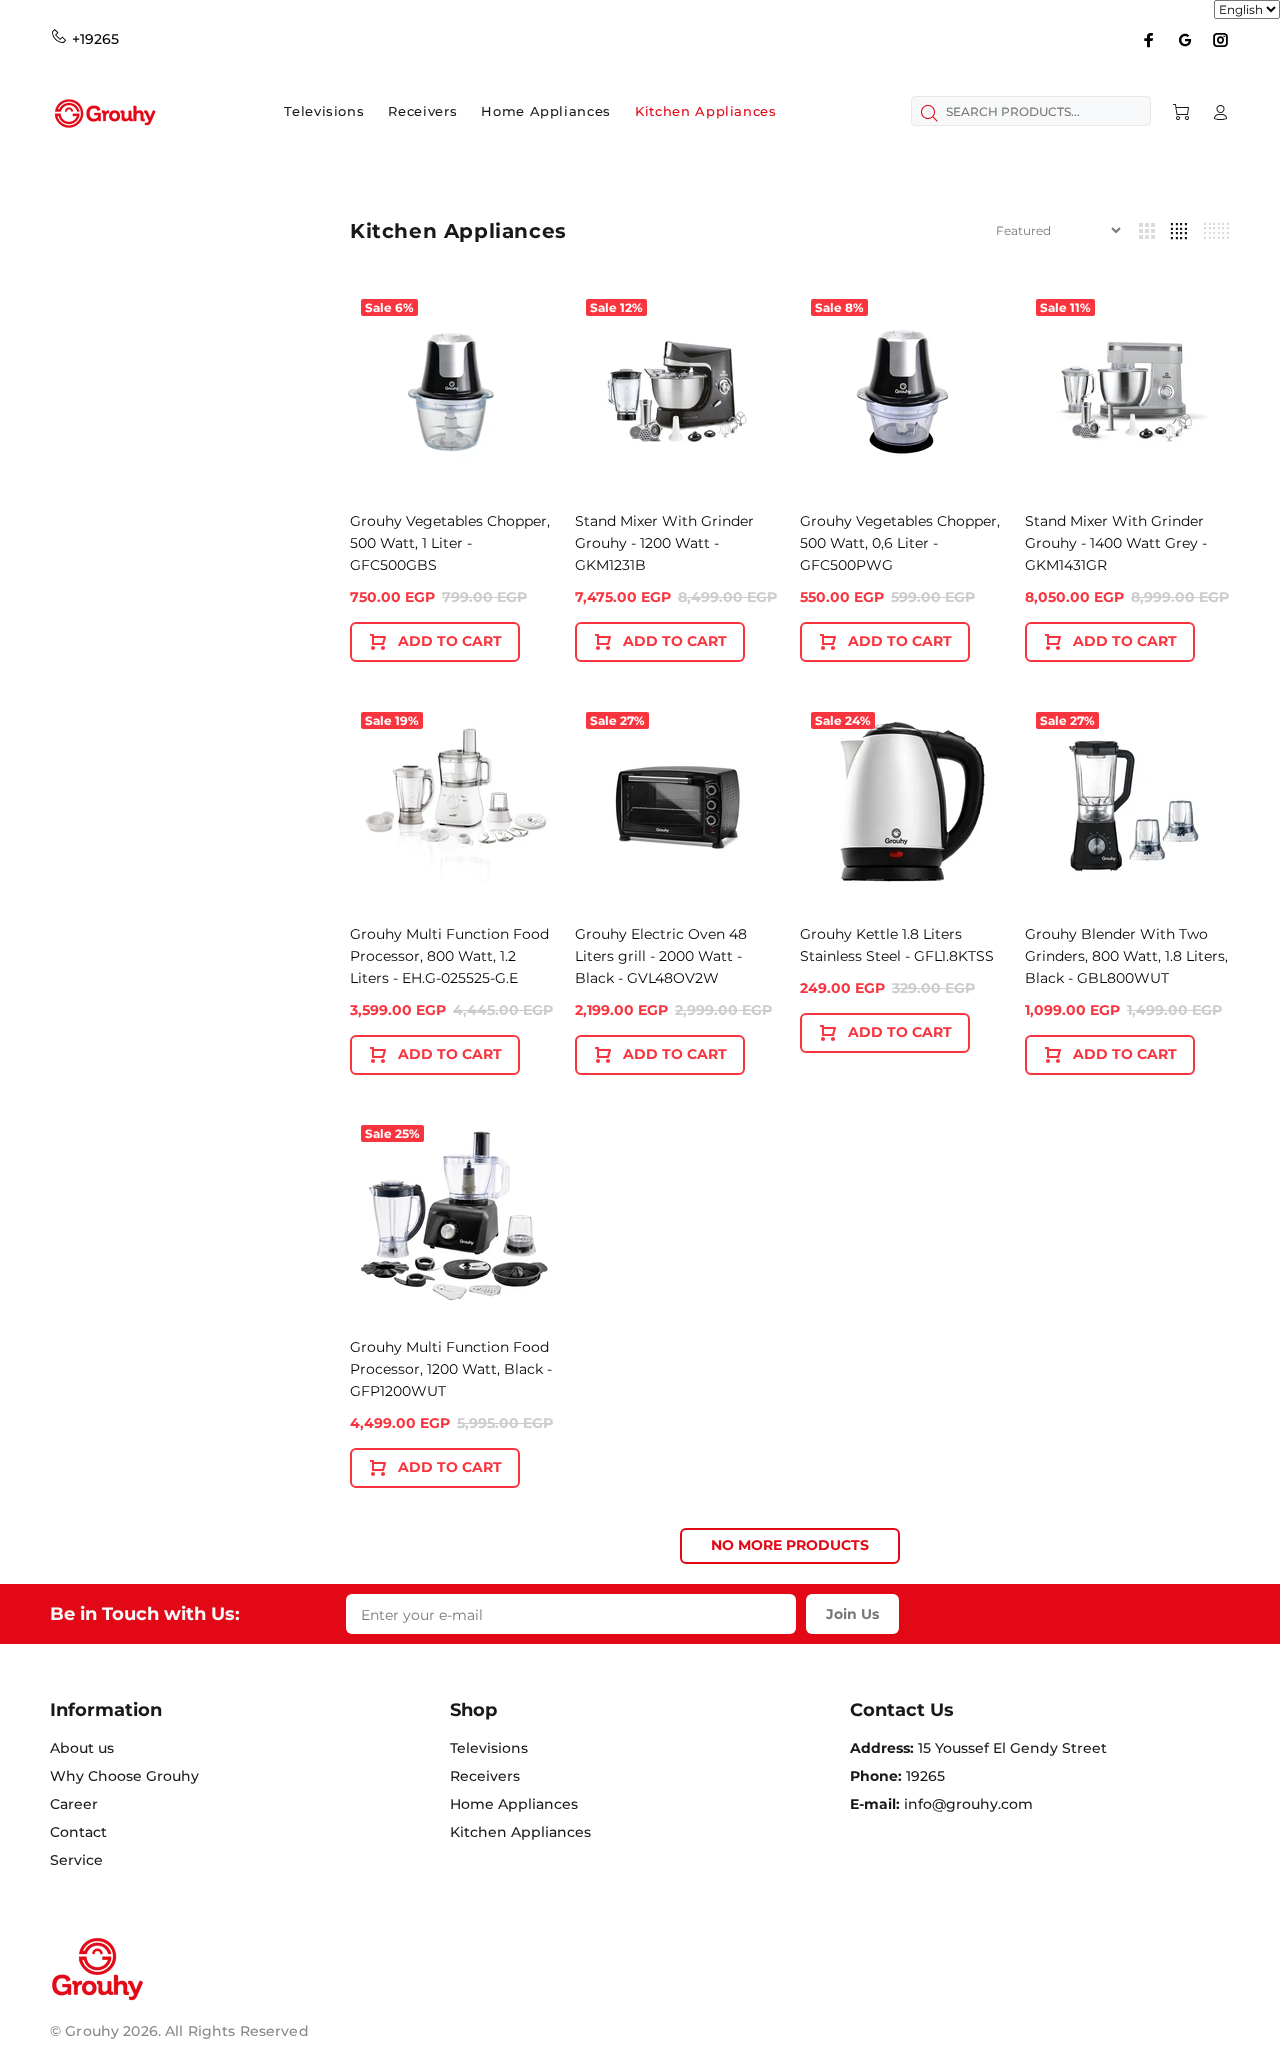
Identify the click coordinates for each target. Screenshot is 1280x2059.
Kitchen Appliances (520, 1832)
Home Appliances (514, 1804)
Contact (78, 1832)
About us (82, 1748)
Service (76, 1860)
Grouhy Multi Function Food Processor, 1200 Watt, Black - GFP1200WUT (451, 1369)
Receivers (485, 1776)
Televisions (489, 1748)
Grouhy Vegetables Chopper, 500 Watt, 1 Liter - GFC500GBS (450, 543)
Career (74, 1804)
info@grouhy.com (968, 1804)
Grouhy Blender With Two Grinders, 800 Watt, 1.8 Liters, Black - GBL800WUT (1126, 956)
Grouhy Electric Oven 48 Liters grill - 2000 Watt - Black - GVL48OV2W (661, 956)
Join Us (852, 1614)
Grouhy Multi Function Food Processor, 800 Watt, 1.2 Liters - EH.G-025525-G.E (449, 956)
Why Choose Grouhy (124, 1776)
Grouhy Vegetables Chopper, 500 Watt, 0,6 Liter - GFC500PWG (900, 543)
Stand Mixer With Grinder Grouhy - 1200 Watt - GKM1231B (664, 543)
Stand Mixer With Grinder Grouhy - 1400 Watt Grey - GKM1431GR (1116, 543)
